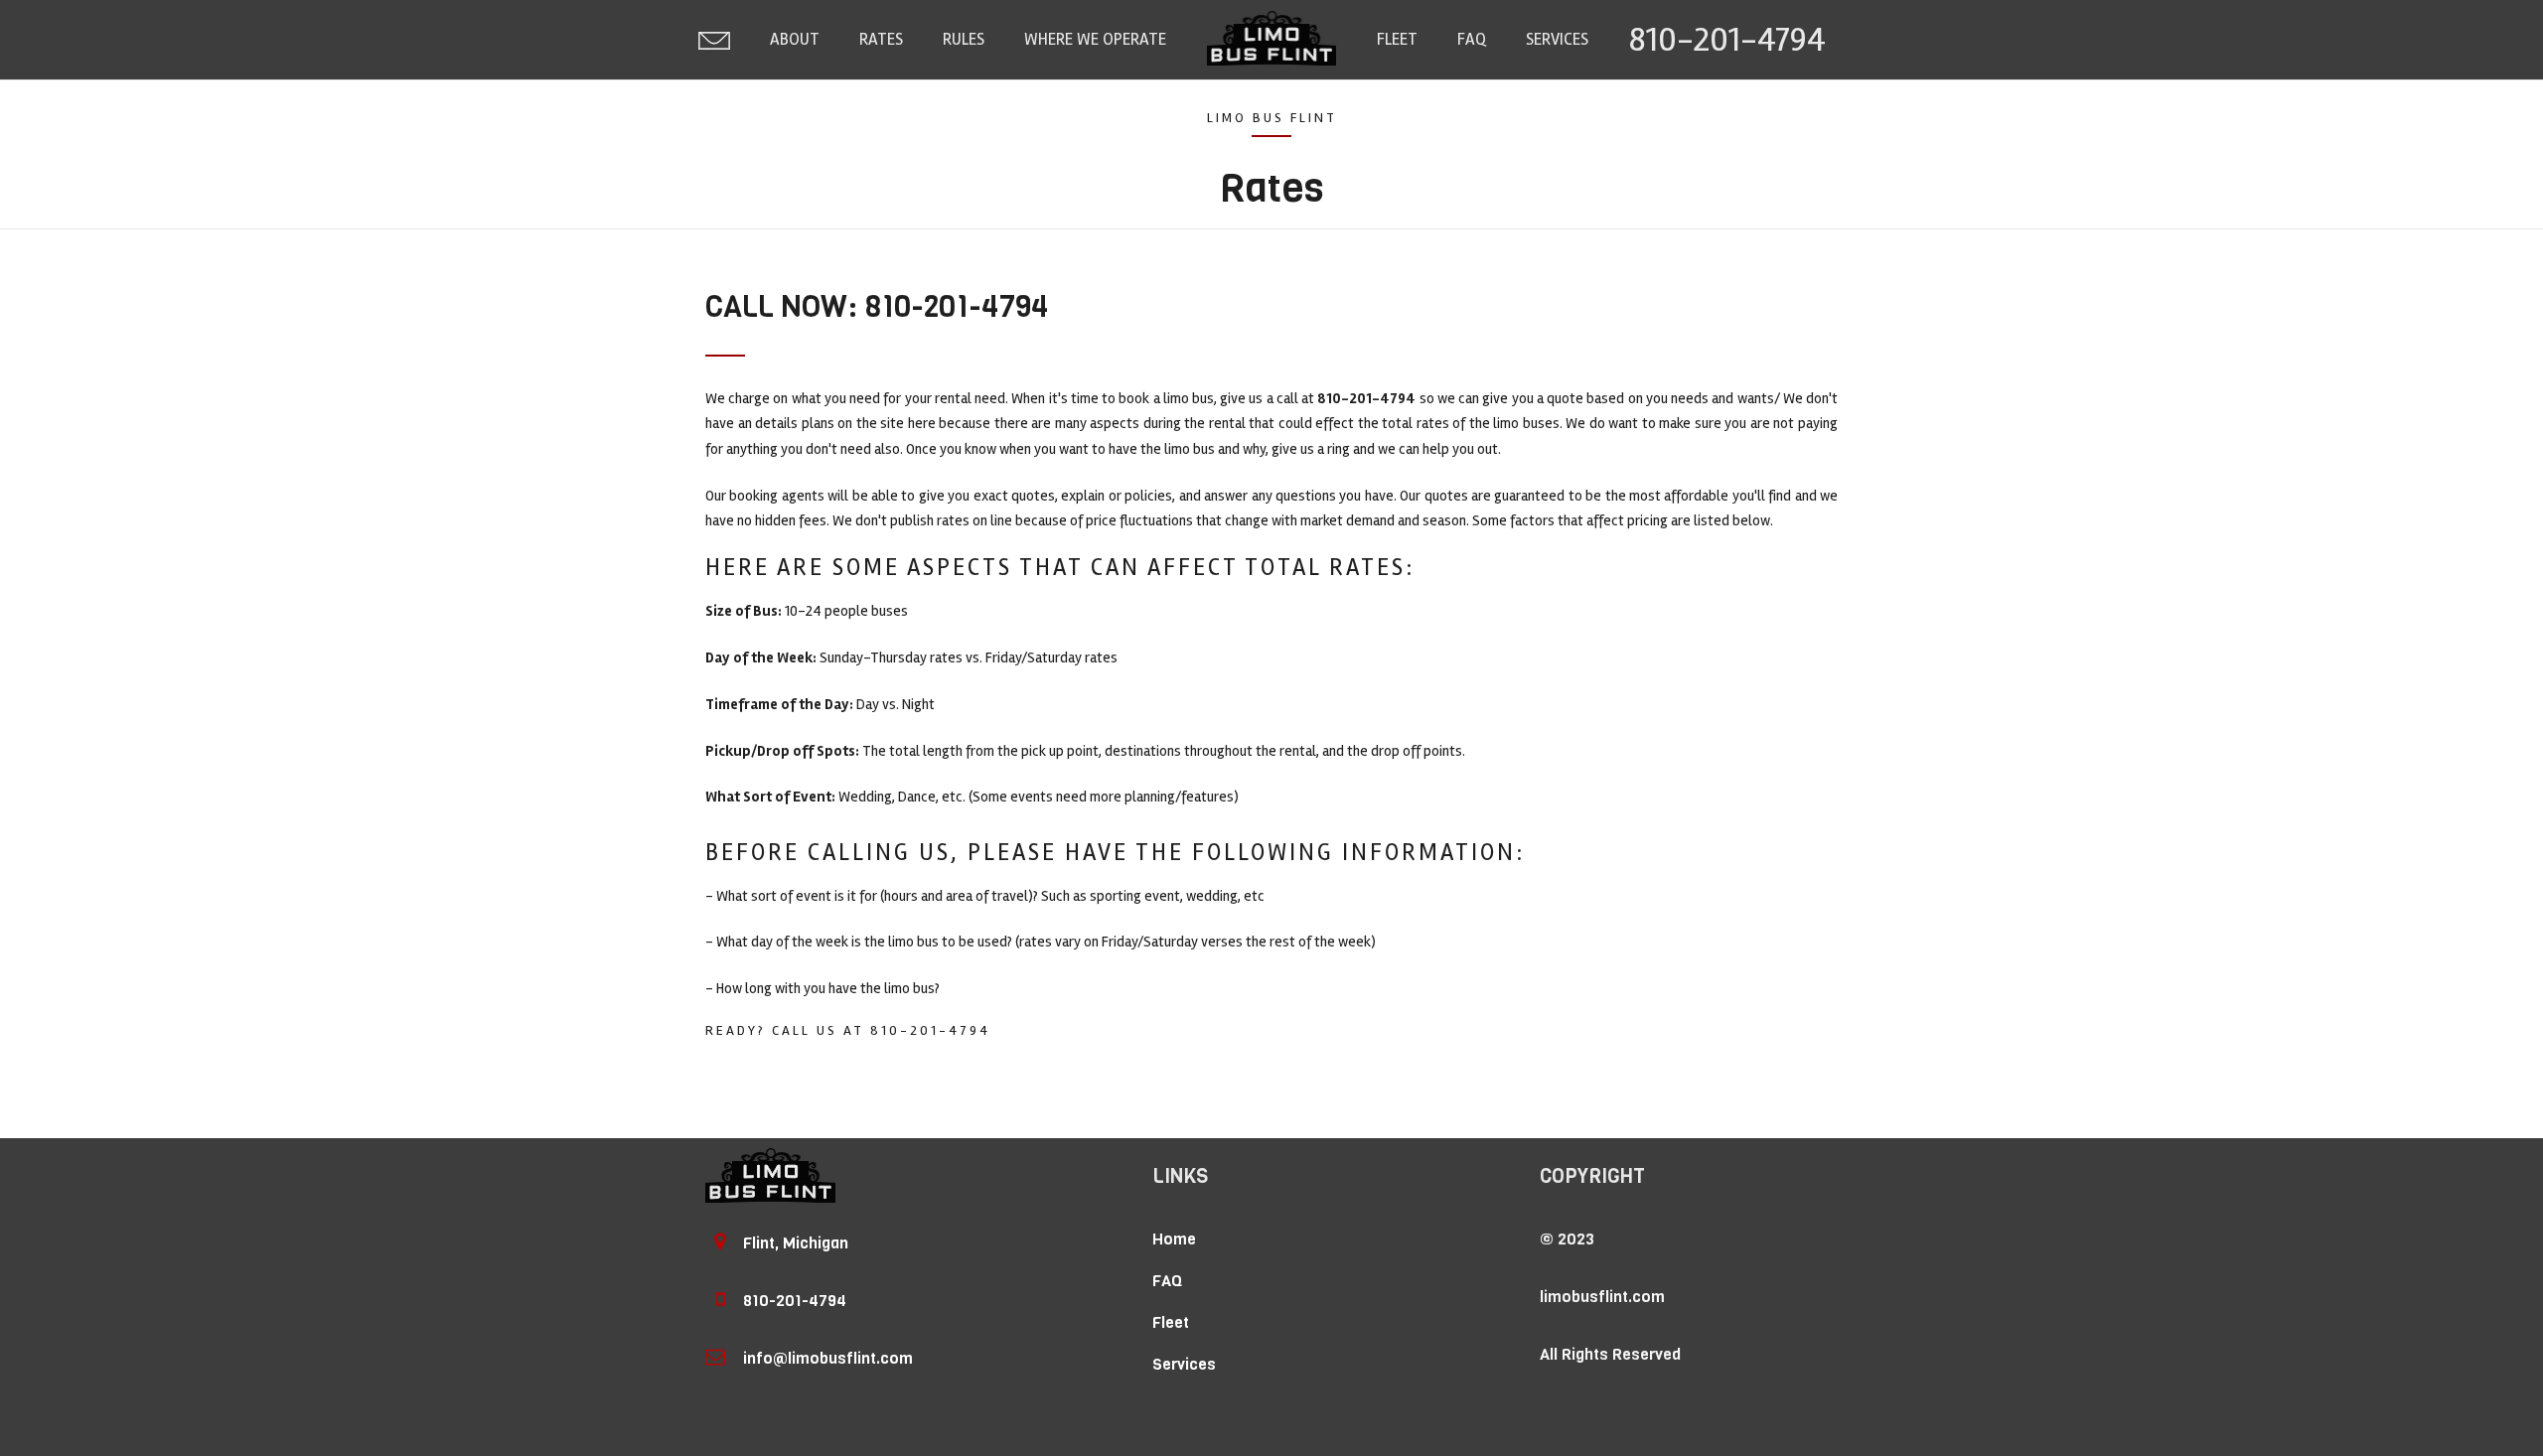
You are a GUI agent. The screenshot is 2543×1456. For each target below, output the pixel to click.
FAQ (1472, 39)
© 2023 (1567, 1239)
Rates (881, 39)
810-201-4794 (1727, 39)
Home (1174, 1239)
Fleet (1397, 39)
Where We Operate (1095, 39)
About (795, 39)
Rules (964, 39)
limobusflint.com (1602, 1297)
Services (1557, 39)
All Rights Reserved (1610, 1354)
